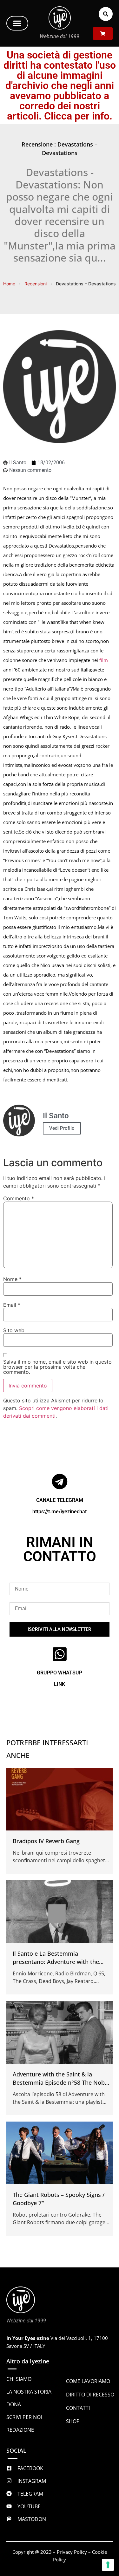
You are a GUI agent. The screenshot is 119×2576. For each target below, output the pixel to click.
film (104, 660)
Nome (12, 1279)
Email (12, 1305)
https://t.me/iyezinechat (60, 1512)
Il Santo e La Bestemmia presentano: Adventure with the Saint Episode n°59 (56, 1962)
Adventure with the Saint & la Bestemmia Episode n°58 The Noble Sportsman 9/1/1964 (61, 2082)
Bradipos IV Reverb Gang (46, 1841)
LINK (60, 1684)
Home (9, 284)
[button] (17, 23)
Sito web (14, 1330)
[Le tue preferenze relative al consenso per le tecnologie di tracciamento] (108, 2565)
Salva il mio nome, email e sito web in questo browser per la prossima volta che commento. (57, 1367)
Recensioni (36, 284)
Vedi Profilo (62, 1128)
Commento (19, 1198)
